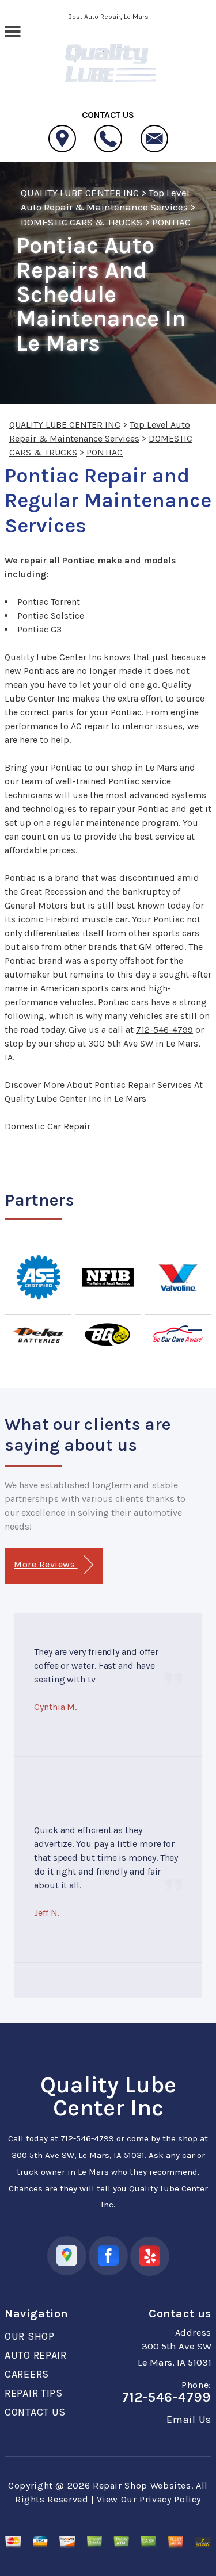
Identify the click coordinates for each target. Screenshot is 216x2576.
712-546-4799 (164, 1030)
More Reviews (46, 1564)
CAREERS (27, 2374)
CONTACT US (35, 2412)
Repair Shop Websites (142, 2485)
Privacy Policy (170, 2499)
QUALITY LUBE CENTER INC (80, 193)
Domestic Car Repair (48, 1126)
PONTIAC (171, 222)
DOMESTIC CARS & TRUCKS (82, 222)
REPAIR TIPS (34, 2393)
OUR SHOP (30, 2336)
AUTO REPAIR (36, 2355)
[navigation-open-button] (12, 30)
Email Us (189, 2420)
